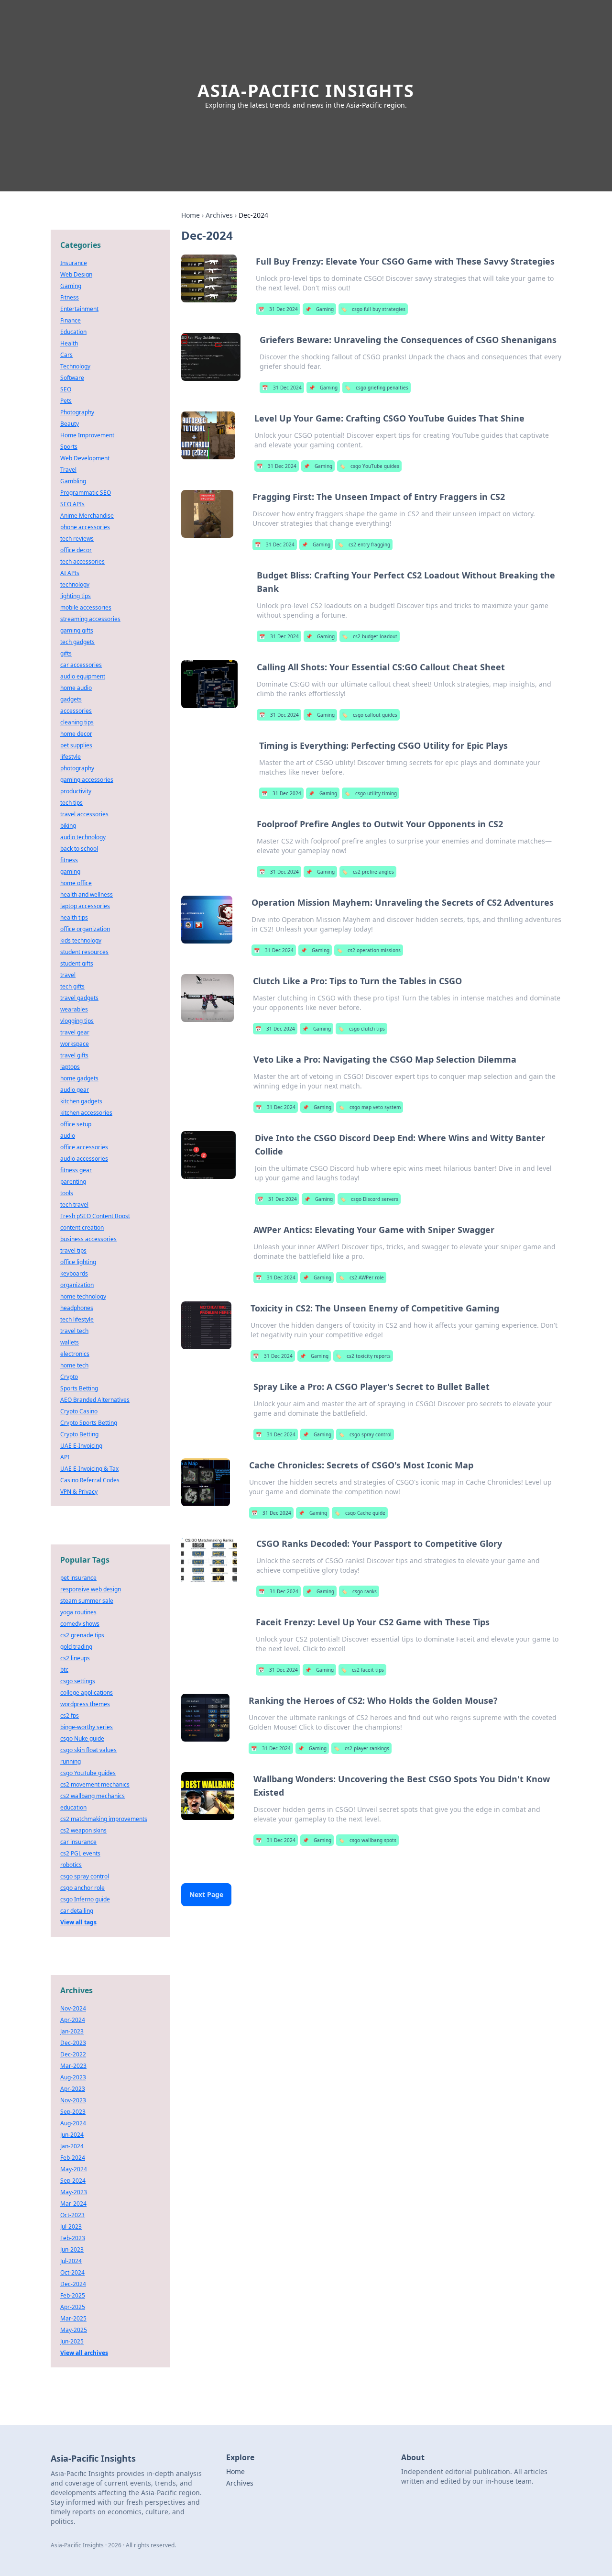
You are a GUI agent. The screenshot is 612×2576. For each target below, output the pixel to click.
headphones (77, 1308)
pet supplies (76, 745)
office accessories (84, 1147)
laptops (70, 1067)
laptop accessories (85, 906)
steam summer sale (87, 1601)
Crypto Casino (79, 1411)
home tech (74, 1365)
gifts (66, 653)
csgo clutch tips (361, 1029)
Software (72, 378)
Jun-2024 (72, 2135)
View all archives (84, 2353)
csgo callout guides (370, 715)
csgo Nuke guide (82, 1738)
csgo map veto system (370, 1107)
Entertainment (79, 309)
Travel (68, 470)
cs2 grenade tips (82, 1635)
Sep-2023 (73, 2112)
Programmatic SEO (86, 493)
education (73, 1807)
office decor (76, 550)
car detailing (77, 1911)
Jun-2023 (72, 2249)
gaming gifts (77, 630)
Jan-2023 (72, 2031)
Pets (66, 401)
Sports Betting (79, 1388)
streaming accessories (90, 619)
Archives (219, 215)
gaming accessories (87, 780)
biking (68, 826)
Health (69, 343)
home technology (83, 1296)
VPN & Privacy (79, 1492)
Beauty (70, 424)
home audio (76, 688)
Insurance (74, 263)
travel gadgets (79, 998)
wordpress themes (85, 1704)
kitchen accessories (86, 1113)
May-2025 (74, 2330)
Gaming (319, 309)
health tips (74, 917)
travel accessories (84, 814)
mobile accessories (86, 607)
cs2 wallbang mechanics (93, 1796)
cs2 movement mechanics (95, 1784)
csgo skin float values (88, 1750)
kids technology (81, 940)
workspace (75, 1044)
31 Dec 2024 (278, 309)
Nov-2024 (73, 2008)
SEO (66, 389)
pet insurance (78, 1578)
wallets (70, 1342)
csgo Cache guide (360, 1513)
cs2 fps (70, 1715)
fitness (69, 860)
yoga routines (78, 1612)
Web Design (76, 274)
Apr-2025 (73, 2307)
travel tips (73, 1250)
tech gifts (72, 986)
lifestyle (71, 757)
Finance (71, 320)
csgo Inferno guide (85, 1899)
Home (191, 215)
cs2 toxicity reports (363, 1356)
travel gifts (74, 1055)
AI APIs (70, 573)
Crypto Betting (79, 1434)
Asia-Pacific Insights (306, 91)
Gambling (73, 481)
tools (67, 1193)
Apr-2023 (73, 2089)
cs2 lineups (75, 1658)
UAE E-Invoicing (81, 1446)
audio (68, 1136)
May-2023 (74, 2192)
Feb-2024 (73, 2158)
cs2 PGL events (80, 1853)
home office (76, 883)
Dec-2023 (73, 2043)
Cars (66, 355)
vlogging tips (77, 1021)
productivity (76, 791)
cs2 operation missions (369, 950)
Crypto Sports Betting (89, 1423)
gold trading (76, 1647)
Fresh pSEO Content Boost (95, 1216)
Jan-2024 (72, 2146)
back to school (79, 849)
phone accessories (85, 527)
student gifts (77, 963)
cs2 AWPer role (361, 1277)
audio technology (83, 837)
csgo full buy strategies (373, 309)
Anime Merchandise (87, 516)
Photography (77, 412)
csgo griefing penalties (377, 388)
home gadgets (79, 1078)
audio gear (75, 1090)
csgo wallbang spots (367, 1840)
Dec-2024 (73, 2284)
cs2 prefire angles (368, 872)
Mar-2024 (73, 2204)
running (71, 1761)
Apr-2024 (73, 2020)
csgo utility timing (371, 793)
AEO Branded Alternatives (95, 1400)
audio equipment (83, 676)
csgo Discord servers (369, 1199)
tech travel (74, 1205)
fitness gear (76, 1170)
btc (64, 1670)
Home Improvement (87, 435)
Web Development (85, 458)
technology (75, 584)
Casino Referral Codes (90, 1480)
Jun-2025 (72, 2341)
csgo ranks (359, 1591)
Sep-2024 (73, 2181)
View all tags (78, 1922)
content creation (82, 1227)
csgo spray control (365, 1434)
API (65, 1457)
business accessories (88, 1239)
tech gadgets (77, 642)
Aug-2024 (73, 2123)
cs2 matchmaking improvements (104, 1819)
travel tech (74, 1331)
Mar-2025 (73, 2318)
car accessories (81, 665)
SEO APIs (72, 504)
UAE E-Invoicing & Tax (89, 1469)
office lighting (78, 1262)
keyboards (74, 1273)
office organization (85, 929)
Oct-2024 (72, 2272)
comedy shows (80, 1624)
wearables (74, 1009)
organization (77, 1285)
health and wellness (87, 894)
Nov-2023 (73, 2100)
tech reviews (77, 539)
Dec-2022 (73, 2054)
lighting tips (76, 596)
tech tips (71, 803)
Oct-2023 (72, 2215)
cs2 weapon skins (83, 1830)
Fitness (70, 297)
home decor (76, 734)
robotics (71, 1865)
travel (68, 975)
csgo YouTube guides (369, 466)
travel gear (75, 1032)
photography (77, 768)
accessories (76, 711)
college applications (87, 1693)
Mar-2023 (73, 2066)
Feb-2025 (73, 2295)
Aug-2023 (73, 2077)
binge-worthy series (87, 1727)
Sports (69, 447)
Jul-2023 (71, 2226)
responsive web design (91, 1589)
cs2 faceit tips (362, 1670)
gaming (70, 872)
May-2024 (74, 2169)
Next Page (206, 1894)
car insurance (78, 1842)
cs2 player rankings (361, 1748)
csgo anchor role (82, 1888)
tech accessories (82, 561)
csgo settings (78, 1681)
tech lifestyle (77, 1319)
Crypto (69, 1377)
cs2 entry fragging (364, 544)
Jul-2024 (71, 2261)
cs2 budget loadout (370, 636)
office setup (76, 1124)
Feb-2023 (73, 2238)
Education (73, 332)
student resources (84, 952)
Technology (75, 366)
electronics (75, 1354)
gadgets (71, 699)
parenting (73, 1182)
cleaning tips (77, 722)
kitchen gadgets (81, 1101)
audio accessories (84, 1159)
